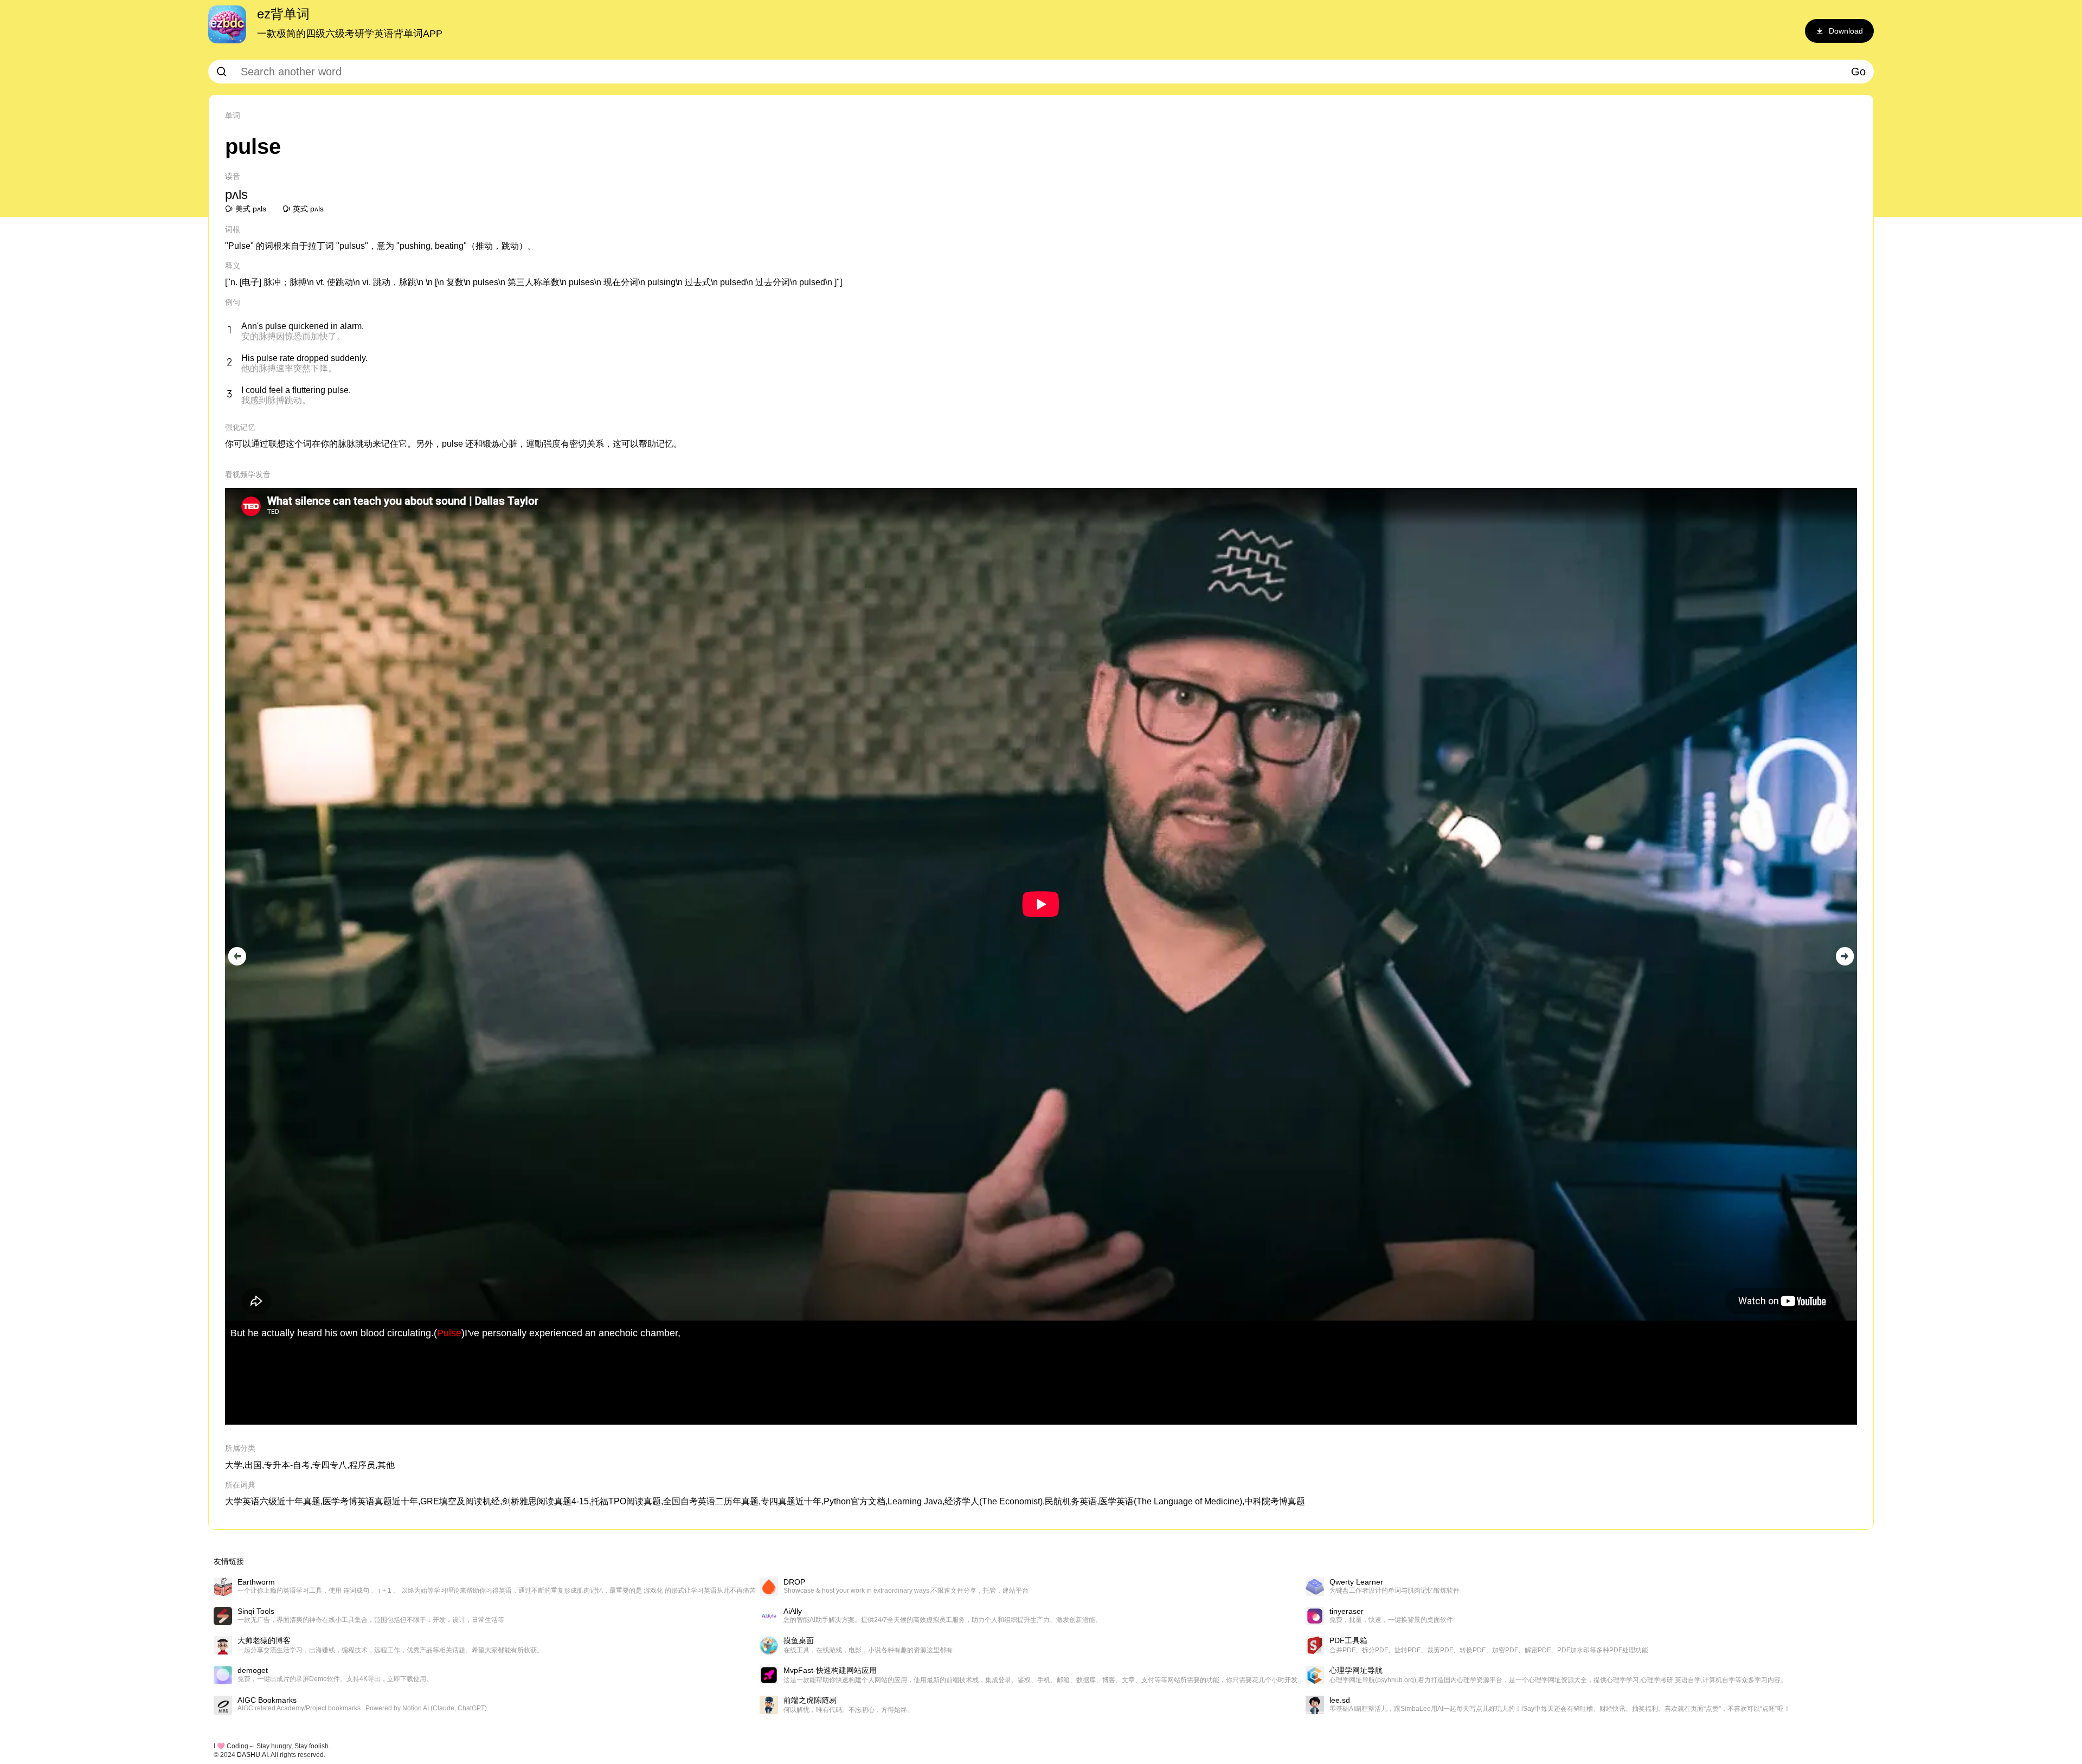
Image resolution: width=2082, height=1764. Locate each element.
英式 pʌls (308, 209)
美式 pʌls (251, 209)
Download (1846, 31)
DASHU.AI (252, 1755)
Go (1858, 72)
